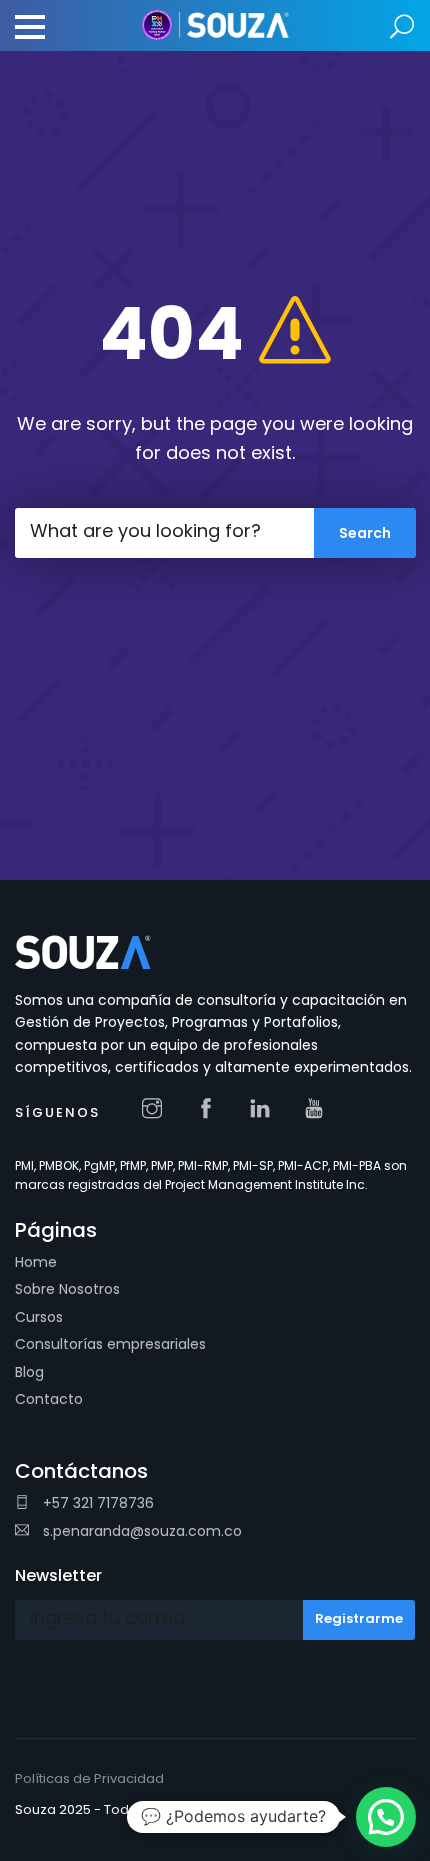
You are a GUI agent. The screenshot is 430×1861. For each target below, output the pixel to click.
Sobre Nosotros (67, 1289)
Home (36, 1262)
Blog (29, 1372)
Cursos (39, 1317)
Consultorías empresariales (110, 1344)
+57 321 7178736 (96, 1503)
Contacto (49, 1399)
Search (402, 27)
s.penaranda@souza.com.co (140, 1531)
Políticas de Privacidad (89, 1778)
